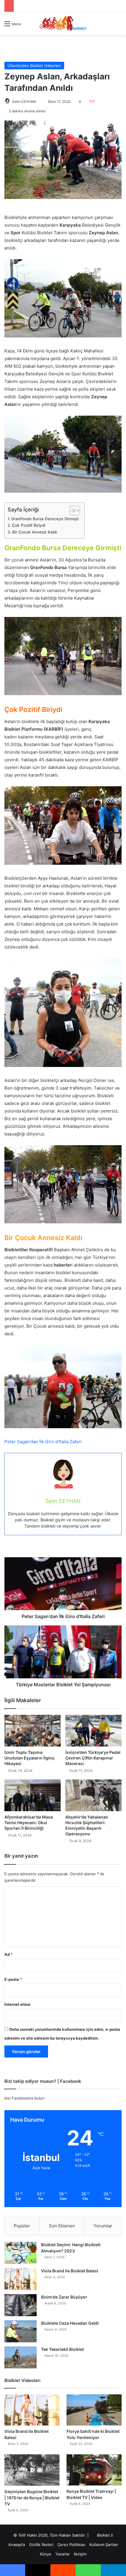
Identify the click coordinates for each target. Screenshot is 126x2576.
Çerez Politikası (71, 2545)
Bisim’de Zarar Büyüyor (64, 2297)
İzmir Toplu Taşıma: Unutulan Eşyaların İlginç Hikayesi (29, 1758)
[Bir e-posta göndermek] (38, 102)
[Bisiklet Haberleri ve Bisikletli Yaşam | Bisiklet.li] (63, 24)
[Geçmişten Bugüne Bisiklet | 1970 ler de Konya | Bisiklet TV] (32, 2470)
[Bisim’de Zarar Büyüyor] (21, 2305)
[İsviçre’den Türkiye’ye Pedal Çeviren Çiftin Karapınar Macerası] (93, 1731)
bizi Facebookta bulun (24, 2098)
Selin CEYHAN (24, 102)
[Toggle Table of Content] (72, 511)
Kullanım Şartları (104, 2545)
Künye (46, 2554)
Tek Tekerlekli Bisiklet (62, 2349)
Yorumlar (103, 2226)
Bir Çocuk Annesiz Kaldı (35, 532)
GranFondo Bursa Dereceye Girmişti (45, 519)
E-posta (13, 1979)
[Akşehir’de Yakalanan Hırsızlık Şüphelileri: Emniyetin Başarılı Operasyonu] (93, 1795)
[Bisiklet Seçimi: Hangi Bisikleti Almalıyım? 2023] (21, 2253)
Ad (8, 1954)
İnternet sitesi (17, 2004)
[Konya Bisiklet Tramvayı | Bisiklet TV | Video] (94, 2470)
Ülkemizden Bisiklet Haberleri (34, 66)
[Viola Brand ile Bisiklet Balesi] (21, 2279)
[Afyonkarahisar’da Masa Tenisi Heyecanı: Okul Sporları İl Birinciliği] (33, 1795)
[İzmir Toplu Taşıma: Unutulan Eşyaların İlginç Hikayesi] (33, 1731)
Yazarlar (63, 2554)
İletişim (80, 2554)
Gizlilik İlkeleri (41, 2545)
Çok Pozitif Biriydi (29, 525)
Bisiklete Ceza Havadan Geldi (70, 2323)
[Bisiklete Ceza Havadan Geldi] (21, 2331)
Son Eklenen (62, 2226)
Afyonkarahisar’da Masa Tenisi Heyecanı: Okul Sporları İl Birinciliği (29, 1823)
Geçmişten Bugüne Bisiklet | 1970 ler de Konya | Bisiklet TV (32, 2498)
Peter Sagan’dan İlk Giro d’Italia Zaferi (43, 1442)
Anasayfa (17, 2545)
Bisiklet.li (105, 2535)
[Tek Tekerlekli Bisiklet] (21, 2357)
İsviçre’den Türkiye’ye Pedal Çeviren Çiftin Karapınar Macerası (93, 1758)
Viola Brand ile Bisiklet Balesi (70, 2271)
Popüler (22, 2226)
